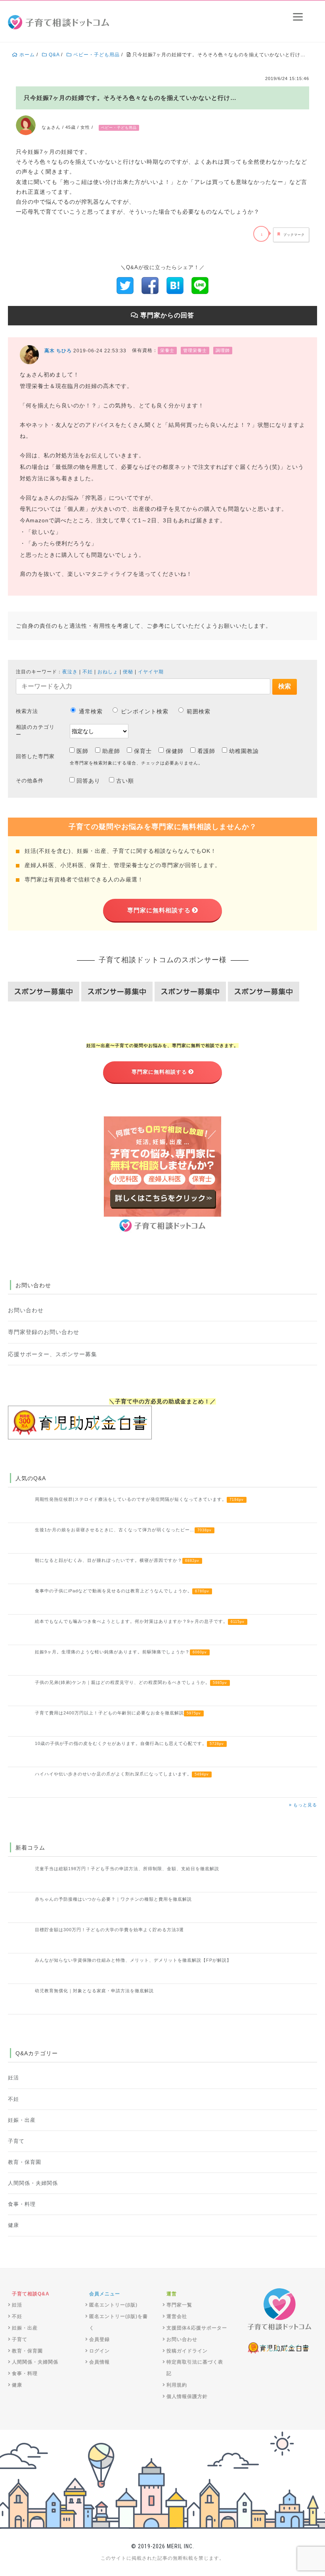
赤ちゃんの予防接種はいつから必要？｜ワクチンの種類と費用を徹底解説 (113, 1899)
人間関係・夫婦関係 (33, 2183)
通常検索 (91, 711)
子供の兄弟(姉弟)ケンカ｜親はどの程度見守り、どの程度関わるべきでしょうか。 (131, 1682)
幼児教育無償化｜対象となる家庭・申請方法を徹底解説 (94, 1991)
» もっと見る (303, 1805)
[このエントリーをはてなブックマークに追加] (175, 285)
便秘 (128, 672)
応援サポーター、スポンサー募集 (53, 1354)
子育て (16, 2141)
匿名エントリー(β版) (113, 2305)
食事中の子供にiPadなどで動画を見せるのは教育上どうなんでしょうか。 (122, 1591)
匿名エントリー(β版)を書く (119, 2322)
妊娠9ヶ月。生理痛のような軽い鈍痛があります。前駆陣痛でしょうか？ (121, 1652)
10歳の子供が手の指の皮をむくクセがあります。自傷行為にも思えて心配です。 (129, 1743)
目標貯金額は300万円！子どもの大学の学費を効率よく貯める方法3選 (109, 1930)
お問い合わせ (26, 1310)
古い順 (125, 781)
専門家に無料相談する (159, 910)
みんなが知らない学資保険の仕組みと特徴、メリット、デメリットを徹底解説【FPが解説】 (133, 1960)
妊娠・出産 (22, 2120)
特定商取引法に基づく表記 (195, 2368)
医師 (82, 751)
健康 (13, 2225)
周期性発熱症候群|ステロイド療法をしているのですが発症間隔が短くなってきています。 (139, 1499)
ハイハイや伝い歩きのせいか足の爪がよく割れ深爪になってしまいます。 (122, 1774)
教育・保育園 (25, 2162)
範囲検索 (199, 711)
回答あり (88, 781)
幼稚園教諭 (244, 751)
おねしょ (108, 672)
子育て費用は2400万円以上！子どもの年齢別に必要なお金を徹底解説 (118, 1713)
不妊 (88, 672)
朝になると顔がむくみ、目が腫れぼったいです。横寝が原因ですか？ (117, 1560)
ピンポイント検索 (145, 711)
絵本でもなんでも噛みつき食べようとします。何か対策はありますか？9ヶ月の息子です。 (140, 1621)
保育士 (143, 751)
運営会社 (177, 2316)
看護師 (206, 751)
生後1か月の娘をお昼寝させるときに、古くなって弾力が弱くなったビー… (123, 1530)
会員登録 (99, 2339)
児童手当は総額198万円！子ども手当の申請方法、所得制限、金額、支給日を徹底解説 (127, 1869)
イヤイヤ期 (151, 672)
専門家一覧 (179, 2305)
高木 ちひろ (58, 351)
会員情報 (99, 2362)
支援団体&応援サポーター (197, 2328)
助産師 (111, 751)
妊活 (13, 2078)
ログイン (99, 2351)
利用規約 (177, 2385)
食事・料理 (22, 2204)
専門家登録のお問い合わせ (44, 1332)
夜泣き (70, 672)
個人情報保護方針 (187, 2396)
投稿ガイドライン (187, 2351)
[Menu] (298, 17)
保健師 (175, 751)
